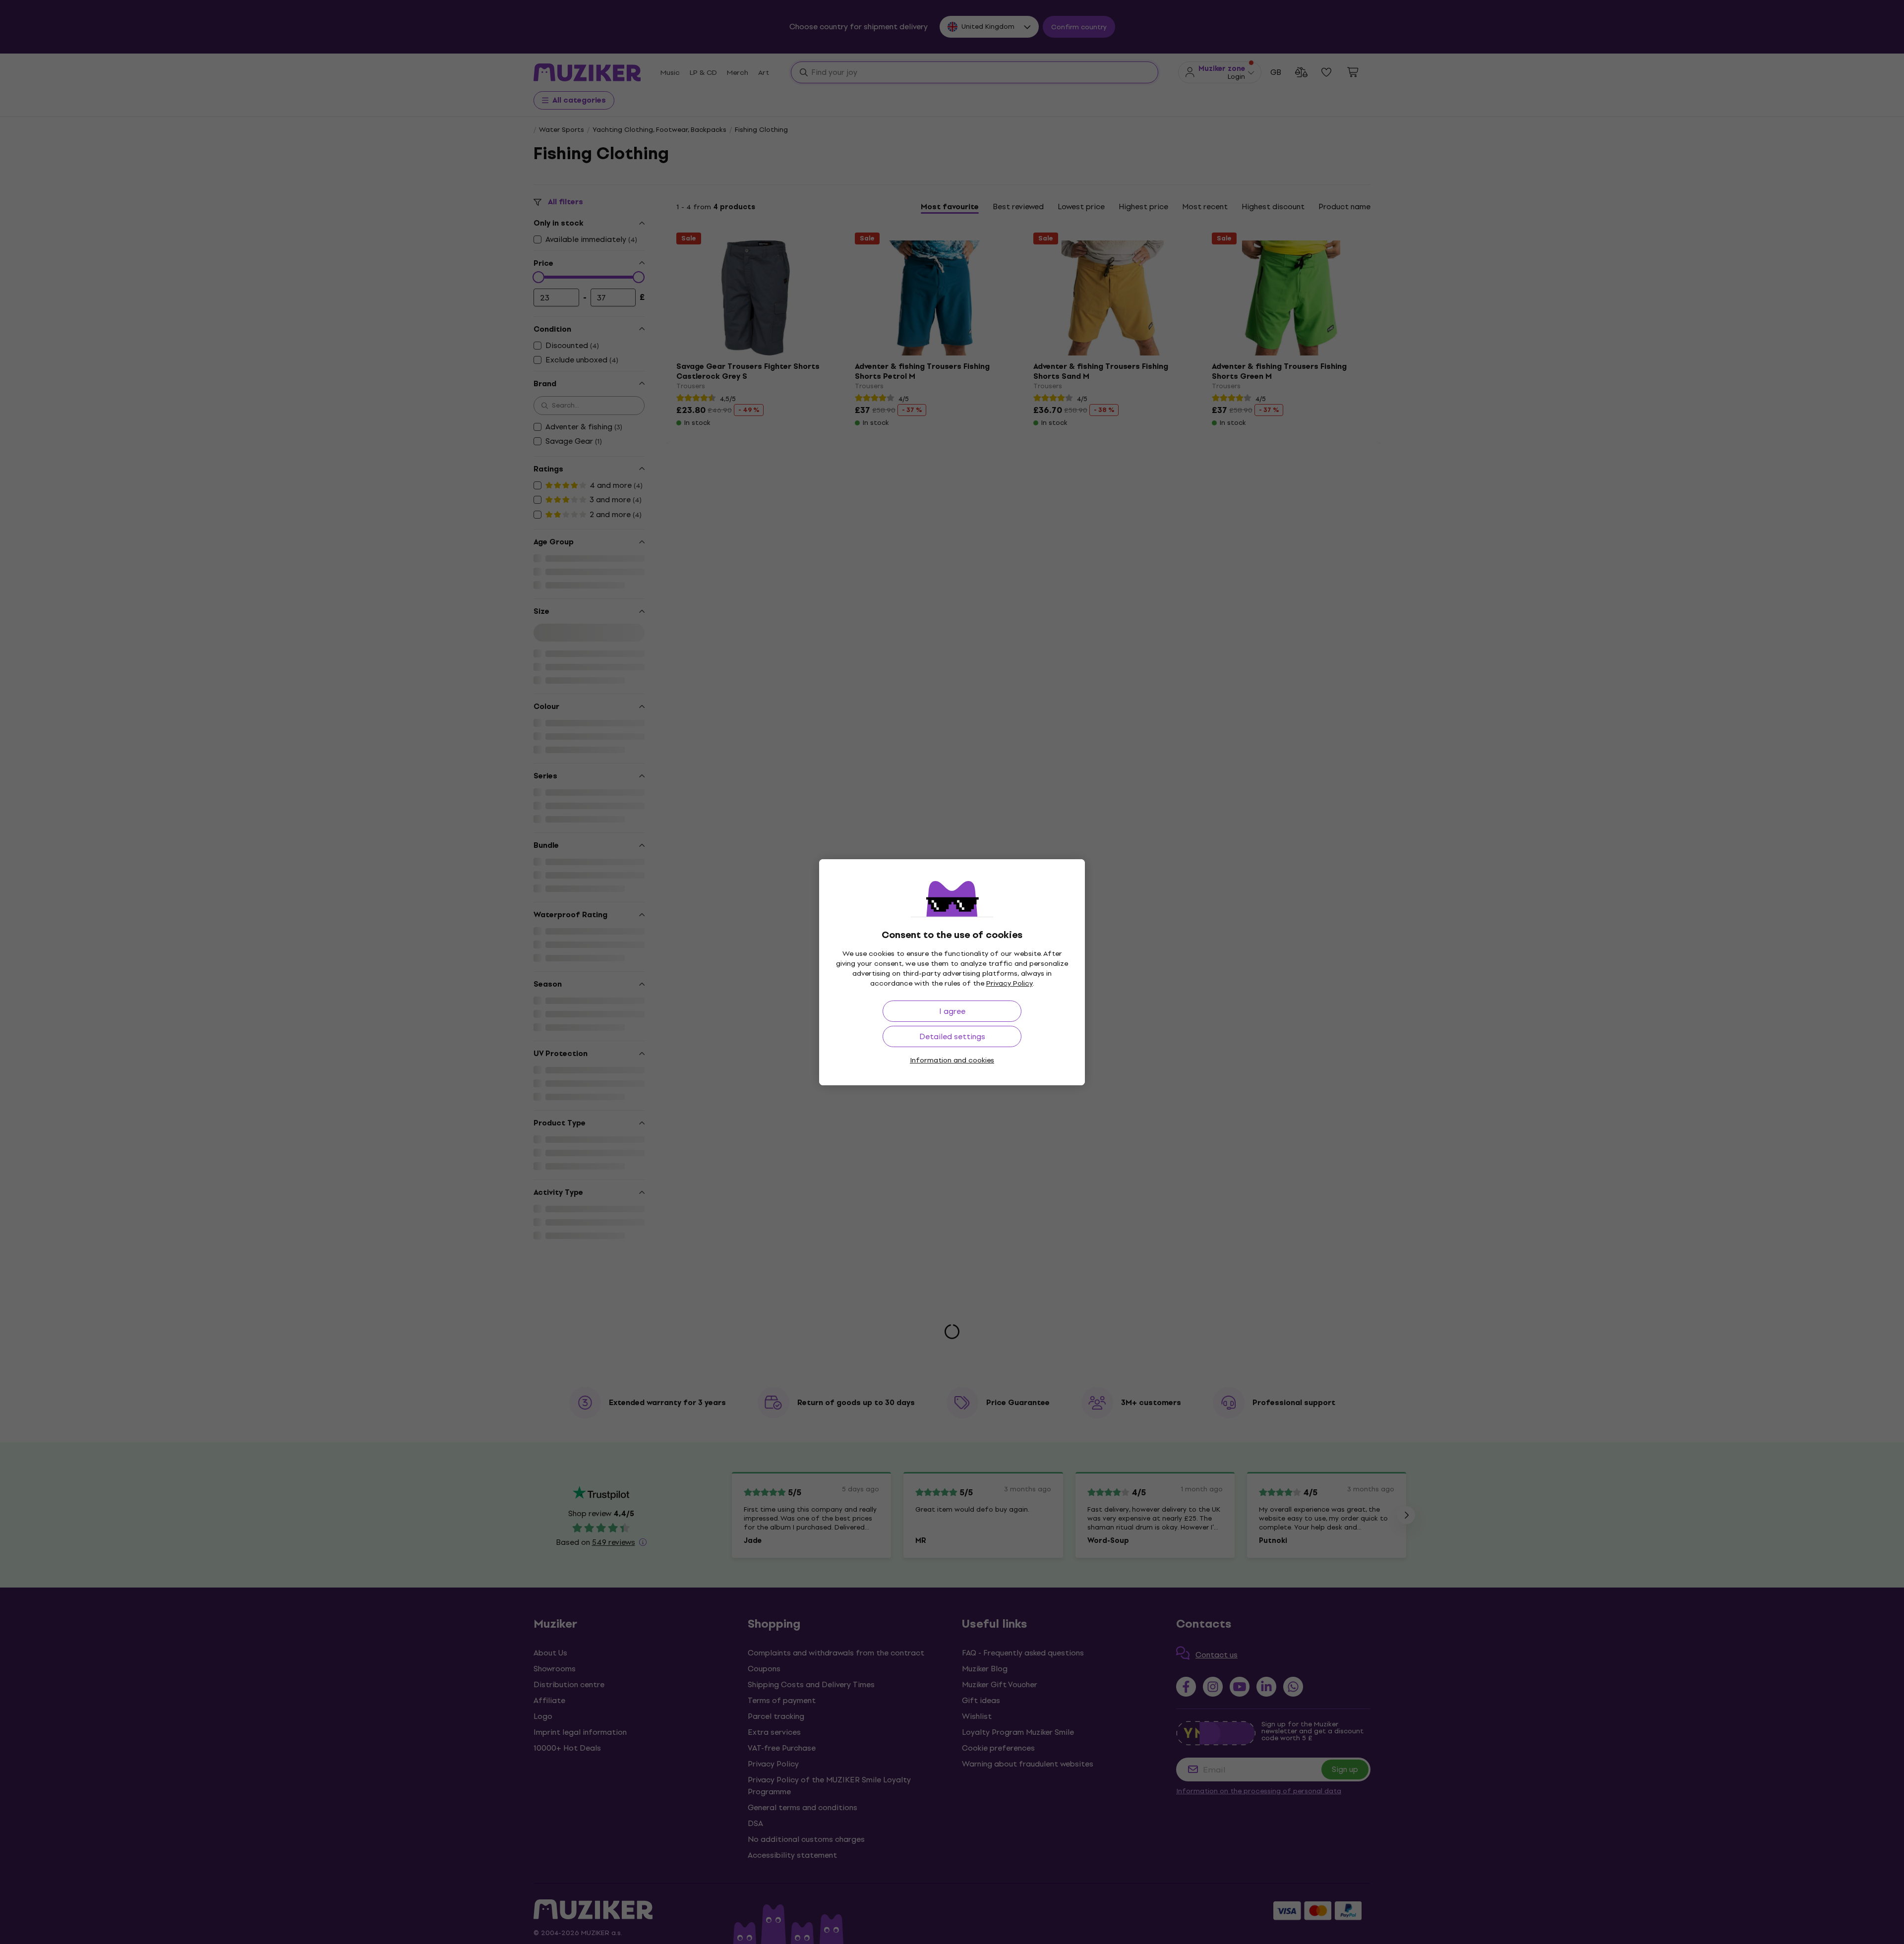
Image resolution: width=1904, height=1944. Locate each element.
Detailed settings (952, 1036)
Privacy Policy (1010, 983)
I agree (952, 1011)
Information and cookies (952, 1060)
